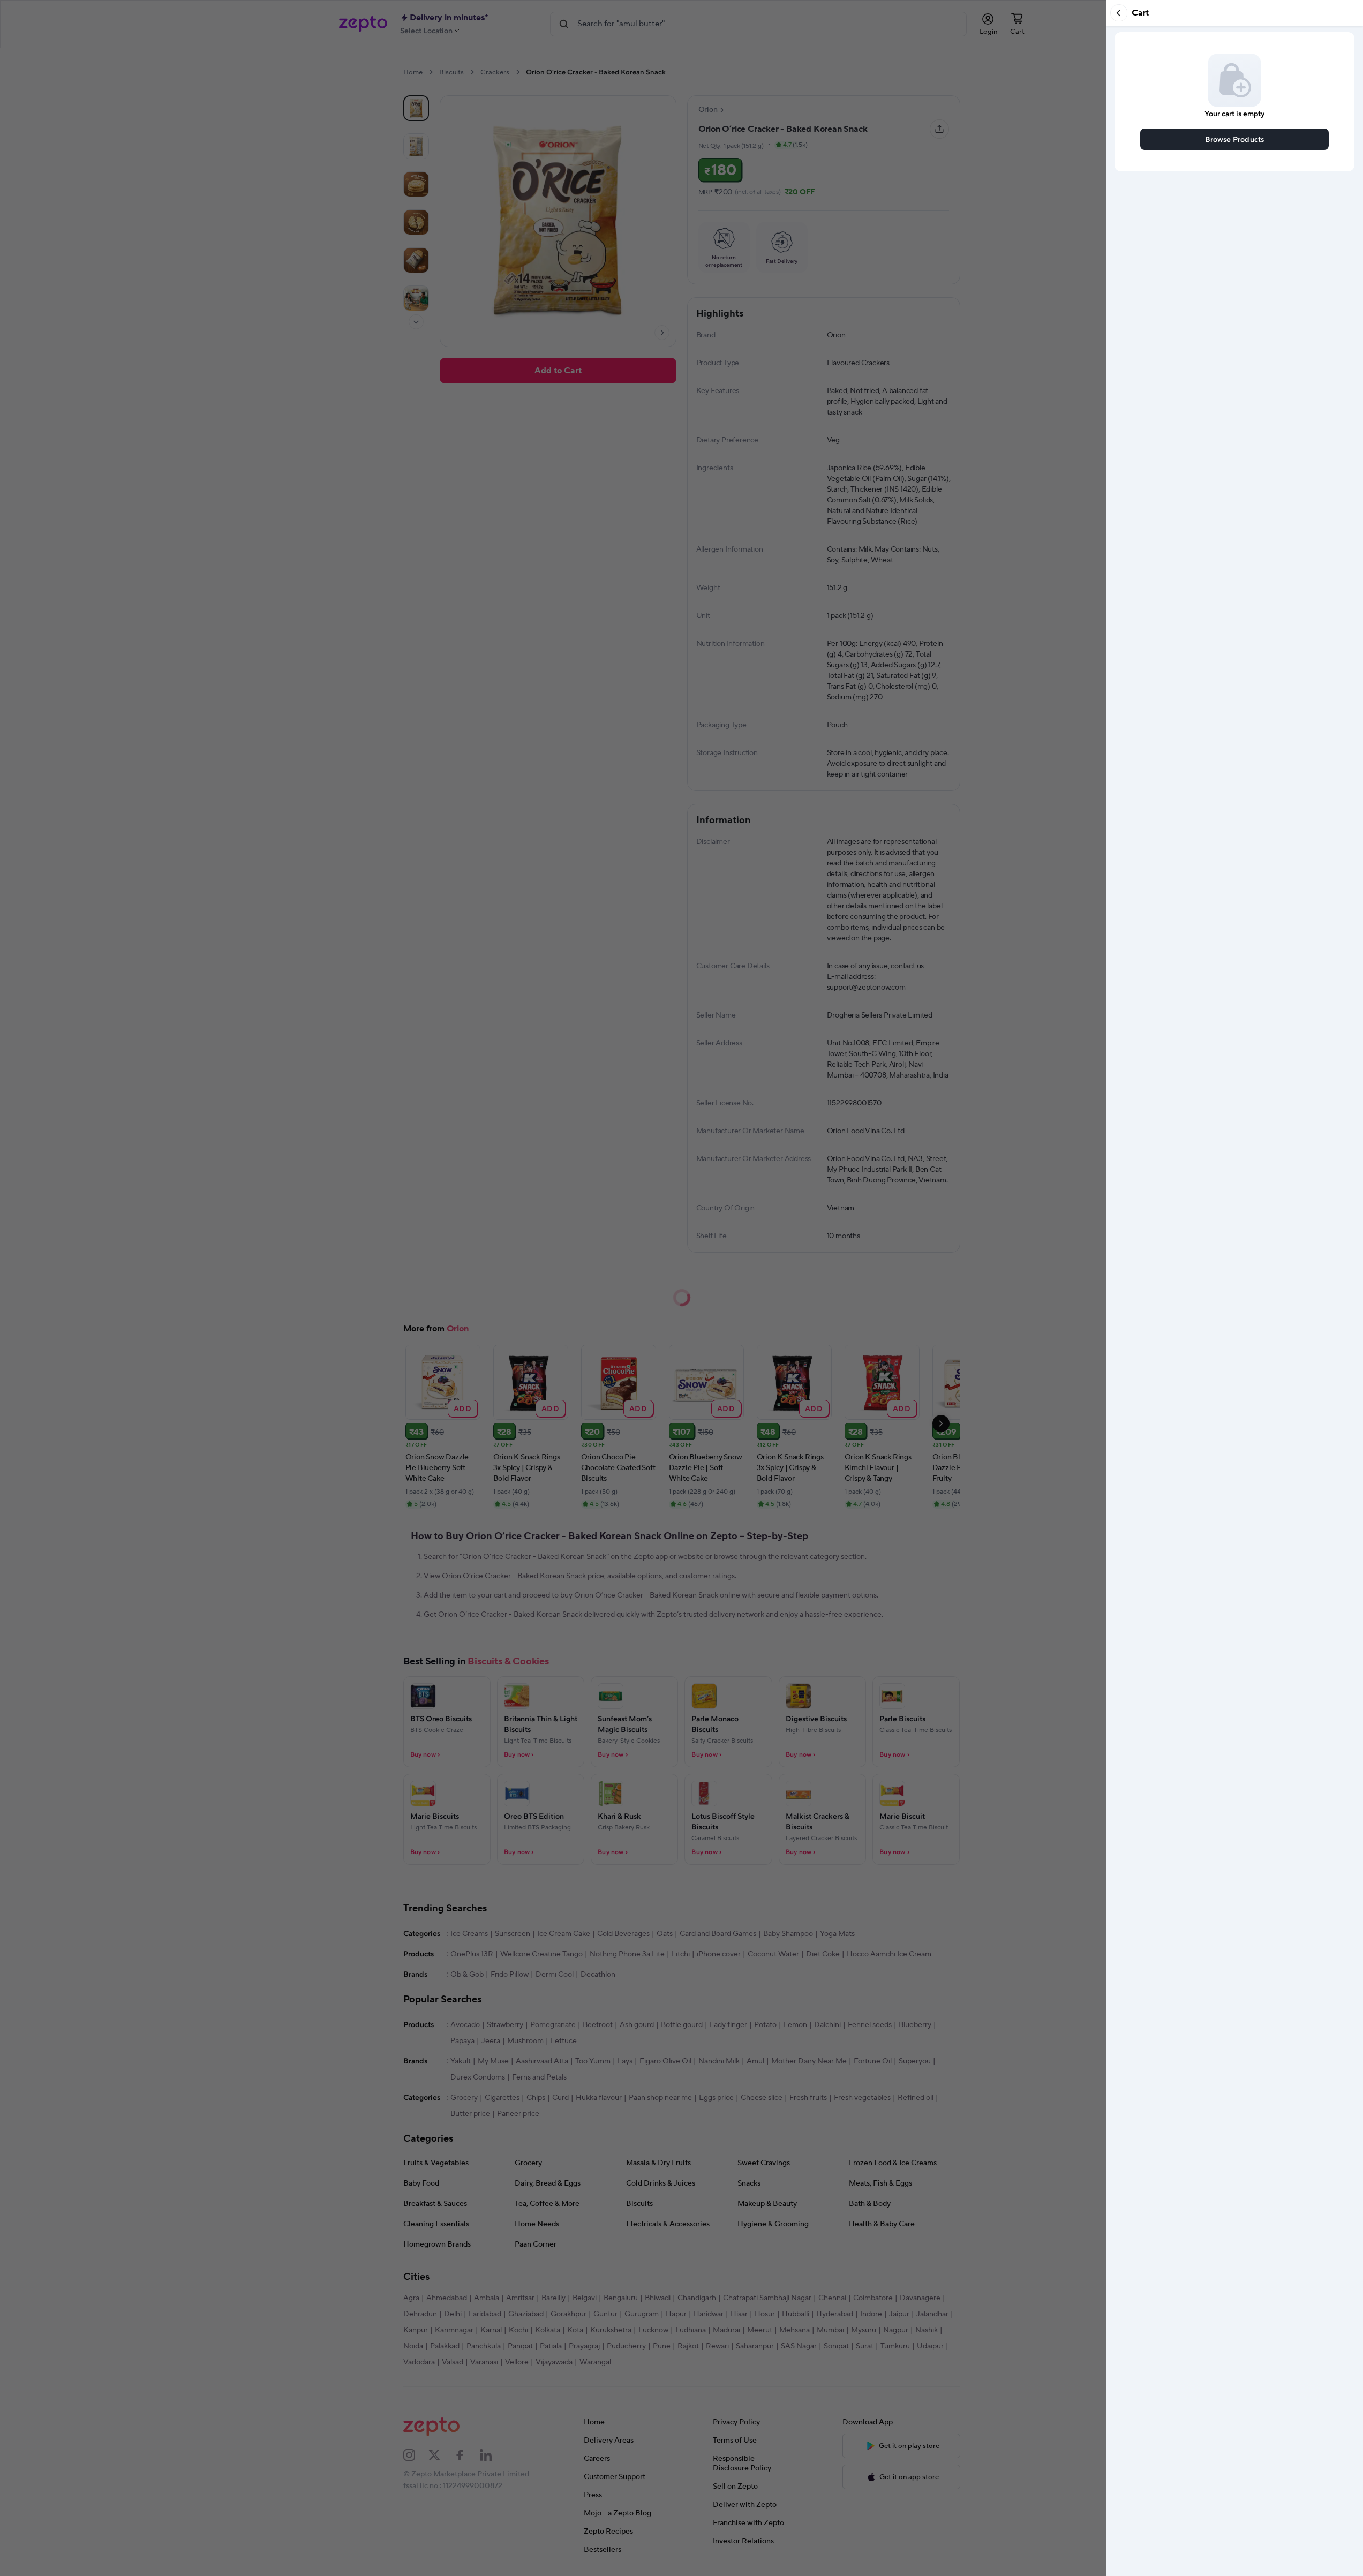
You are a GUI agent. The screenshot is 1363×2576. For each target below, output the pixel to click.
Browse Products (1235, 139)
